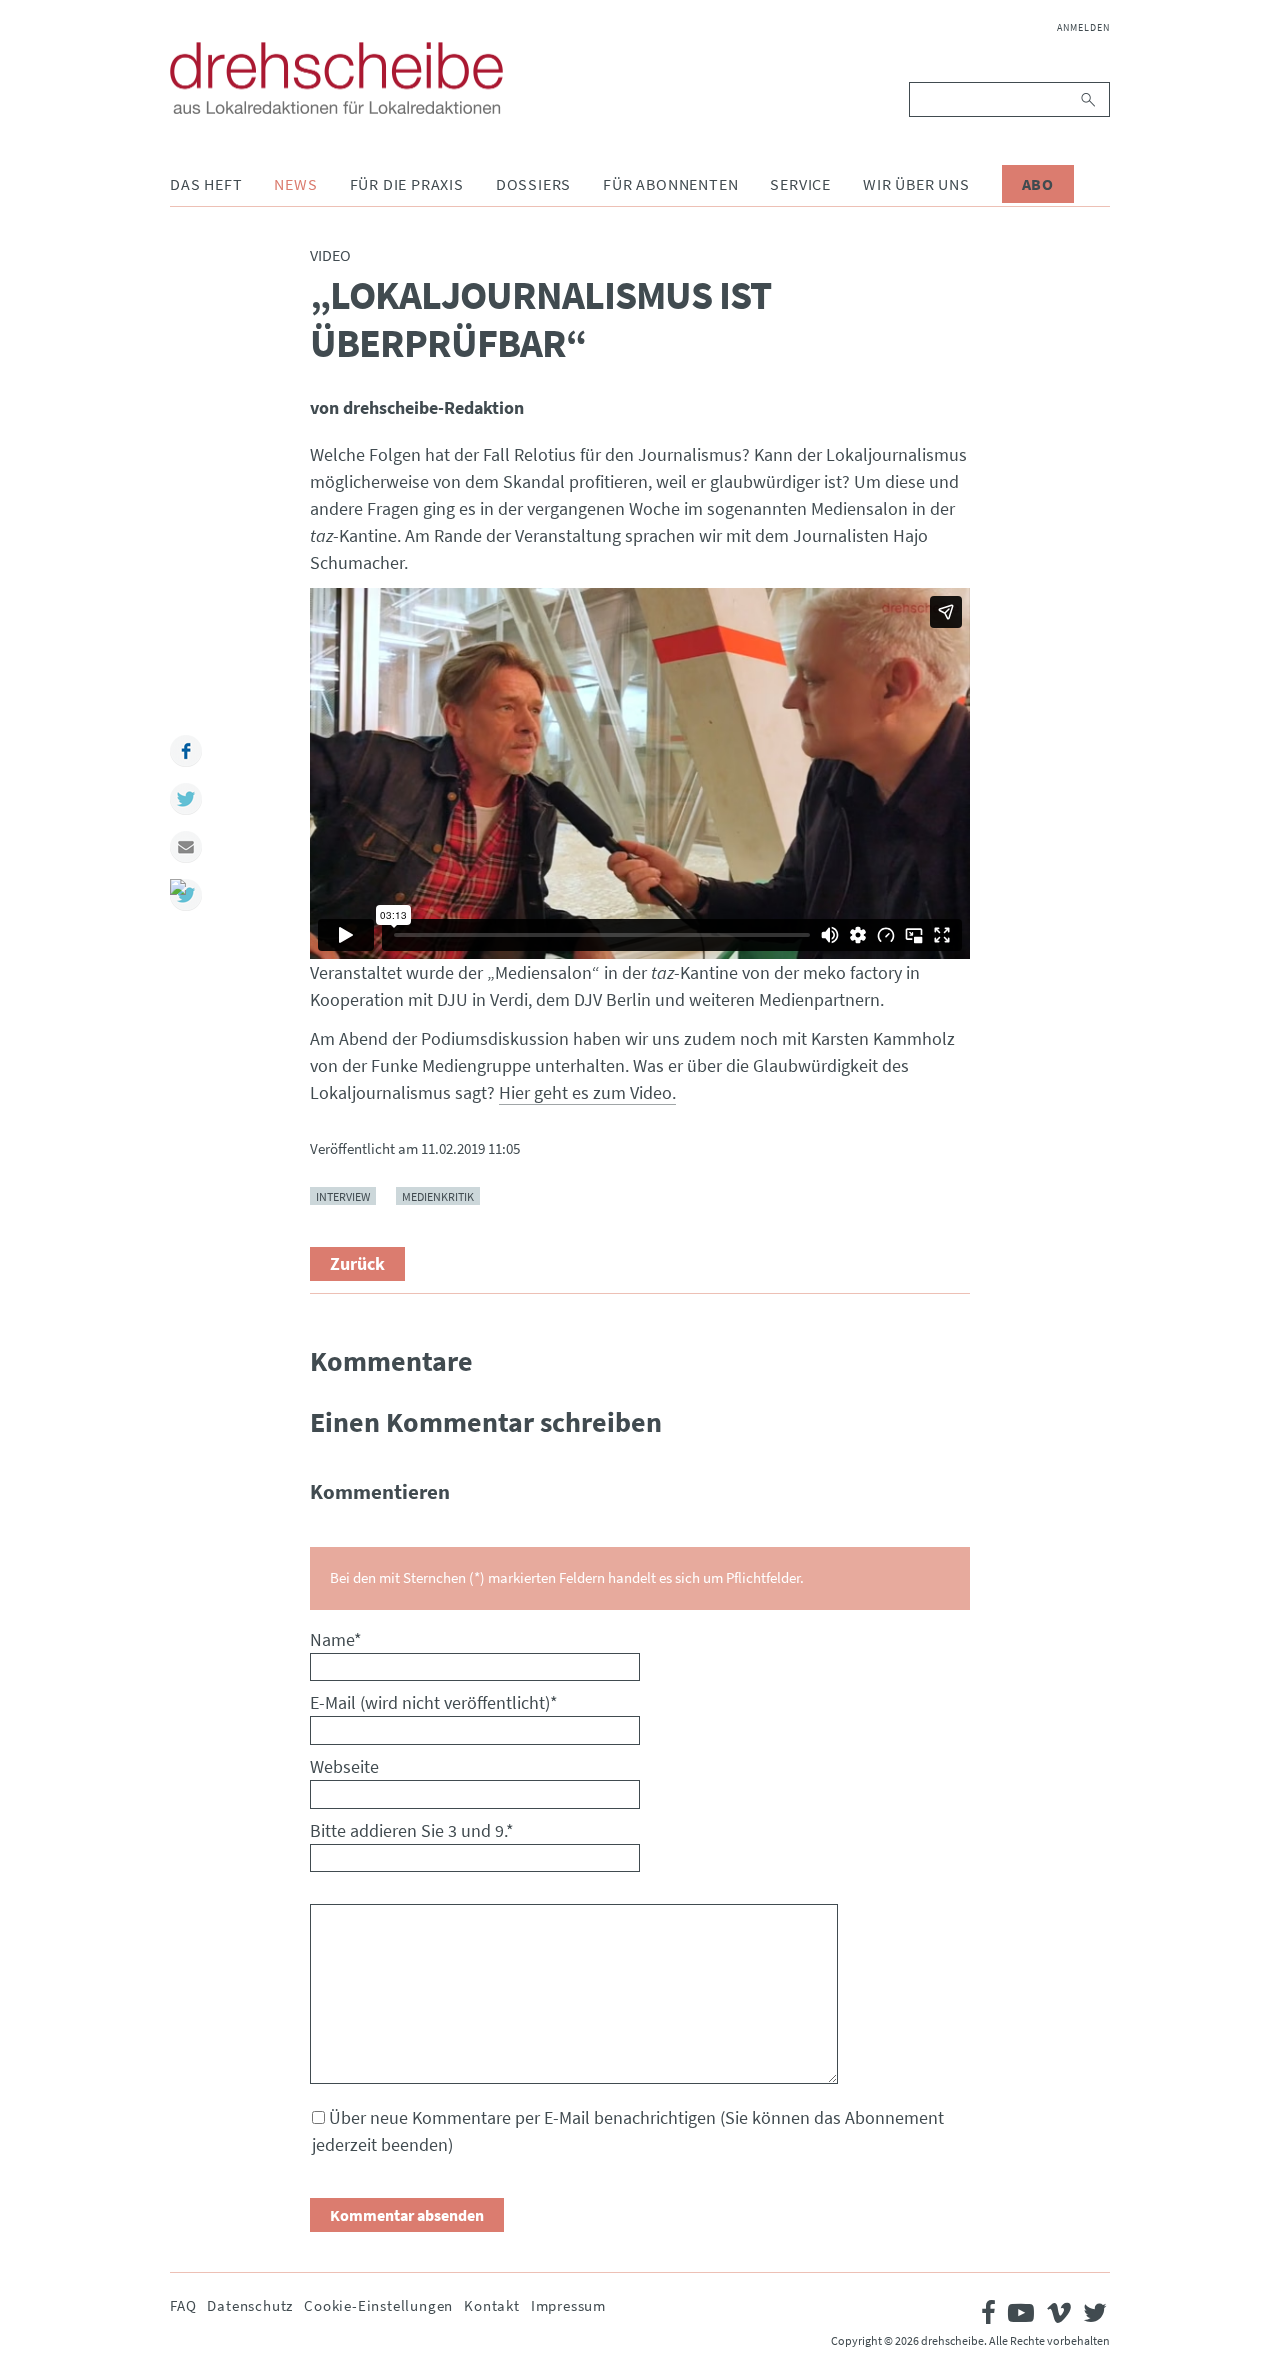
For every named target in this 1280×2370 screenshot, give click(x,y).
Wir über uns (916, 184)
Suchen (1089, 99)
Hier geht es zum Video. (587, 1092)
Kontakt (492, 2305)
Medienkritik (438, 1195)
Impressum (568, 2305)
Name (336, 1639)
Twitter (186, 799)
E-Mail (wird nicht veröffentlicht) (434, 1702)
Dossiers (533, 184)
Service (800, 184)
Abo (1038, 184)
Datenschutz (250, 2305)
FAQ (183, 2305)
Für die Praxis (407, 184)
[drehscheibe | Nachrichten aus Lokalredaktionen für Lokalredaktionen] (336, 78)
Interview (343, 1195)
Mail (186, 847)
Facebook (186, 751)
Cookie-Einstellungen (378, 2305)
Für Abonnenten (670, 184)
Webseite (344, 1766)
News (295, 184)
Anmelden (1083, 27)
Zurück (357, 1263)
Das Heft (206, 184)
